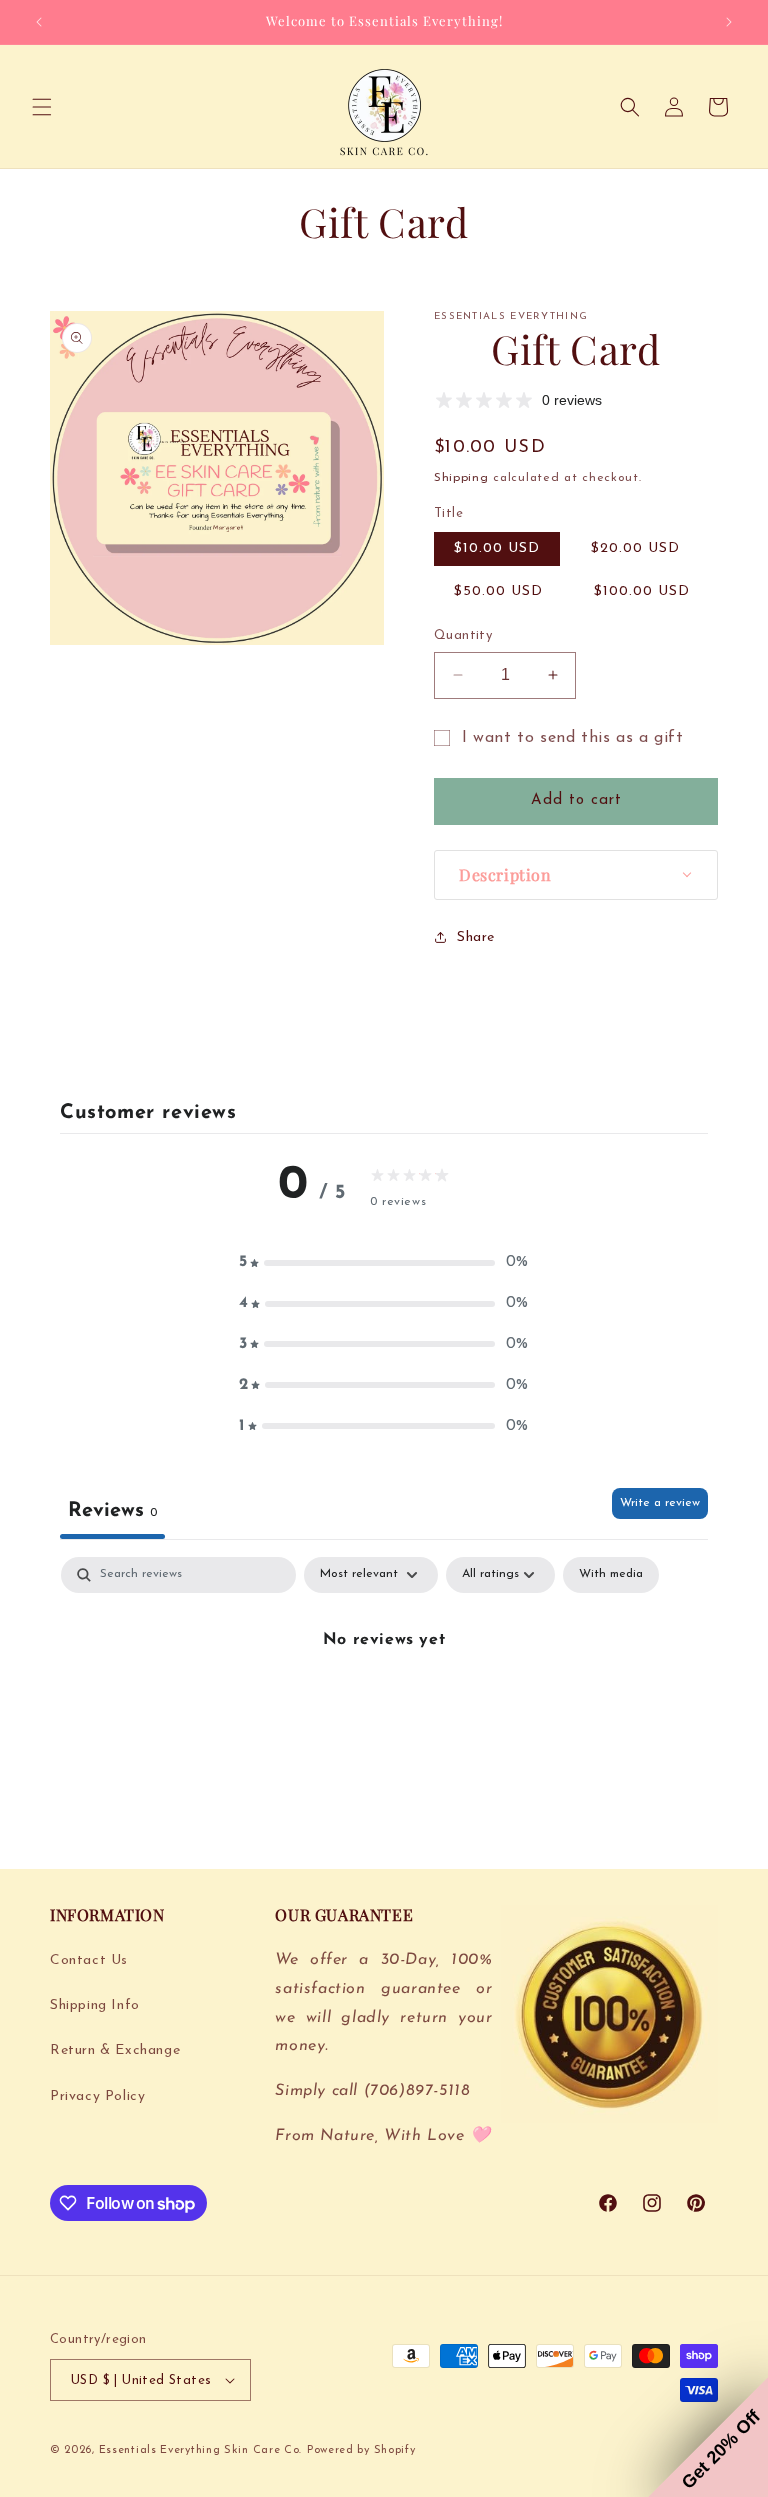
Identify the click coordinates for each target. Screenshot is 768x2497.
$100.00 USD (642, 591)
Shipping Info (95, 2005)
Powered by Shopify (361, 2450)
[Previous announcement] (39, 22)
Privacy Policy (97, 2096)
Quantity (463, 635)
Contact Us (89, 1960)
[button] (42, 107)
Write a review (660, 1503)
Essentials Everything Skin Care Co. (201, 2450)
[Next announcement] (729, 22)
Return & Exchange (115, 2050)
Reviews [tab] (112, 1511)
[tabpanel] (384, 1707)
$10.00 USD (497, 548)
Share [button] (476, 937)
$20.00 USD (635, 548)
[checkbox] (611, 1575)
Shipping (461, 478)
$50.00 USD (498, 591)
